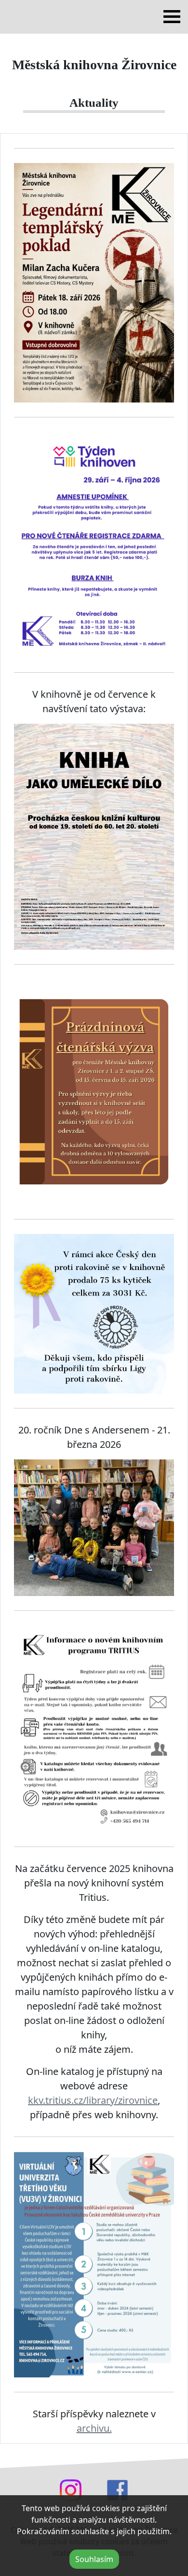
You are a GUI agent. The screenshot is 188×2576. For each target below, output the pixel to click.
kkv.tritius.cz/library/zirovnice (93, 2100)
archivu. (94, 2428)
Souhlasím (94, 2559)
